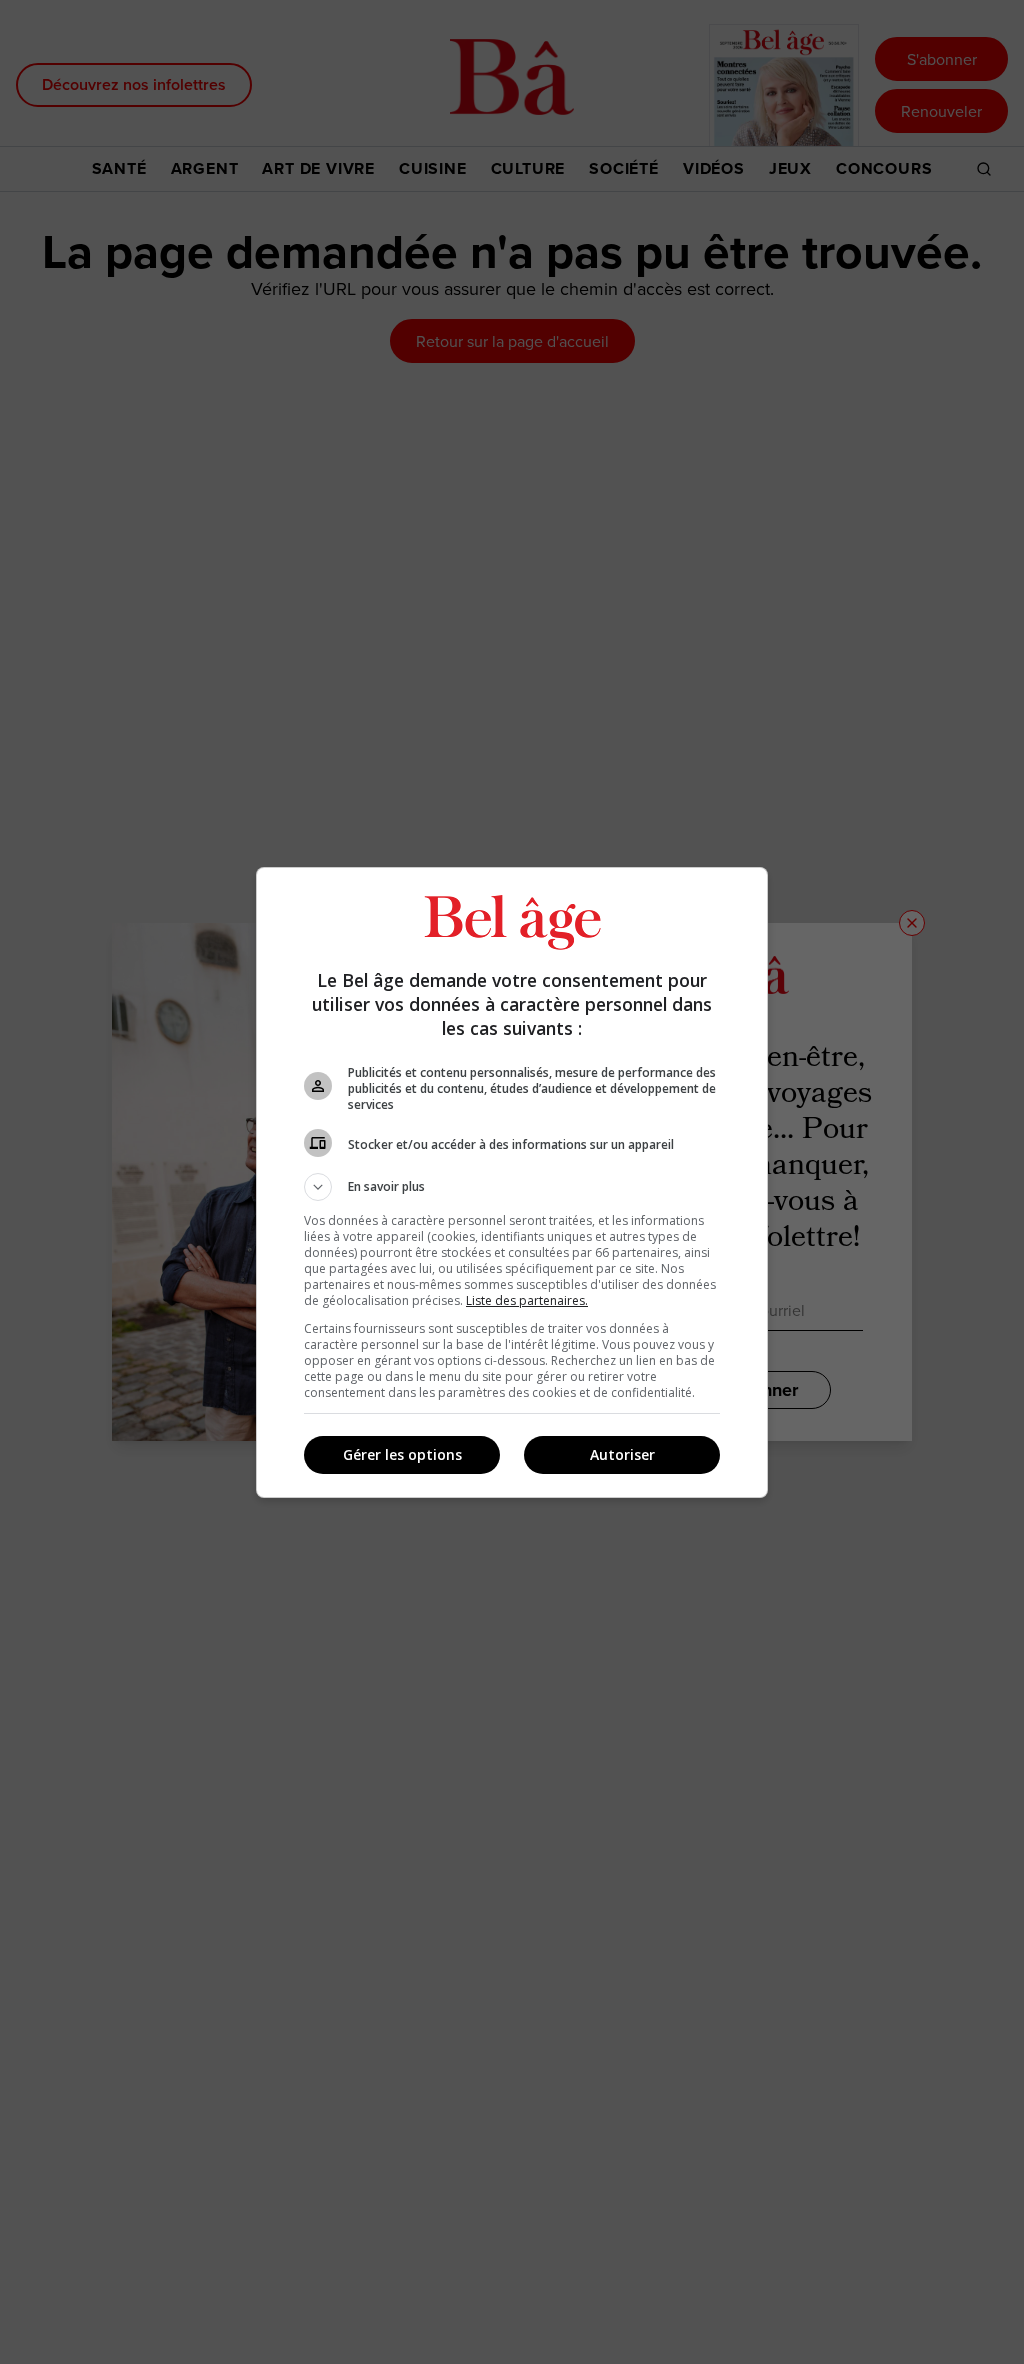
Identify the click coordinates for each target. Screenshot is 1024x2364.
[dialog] (512, 1182)
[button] (512, 1187)
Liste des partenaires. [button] (527, 1300)
